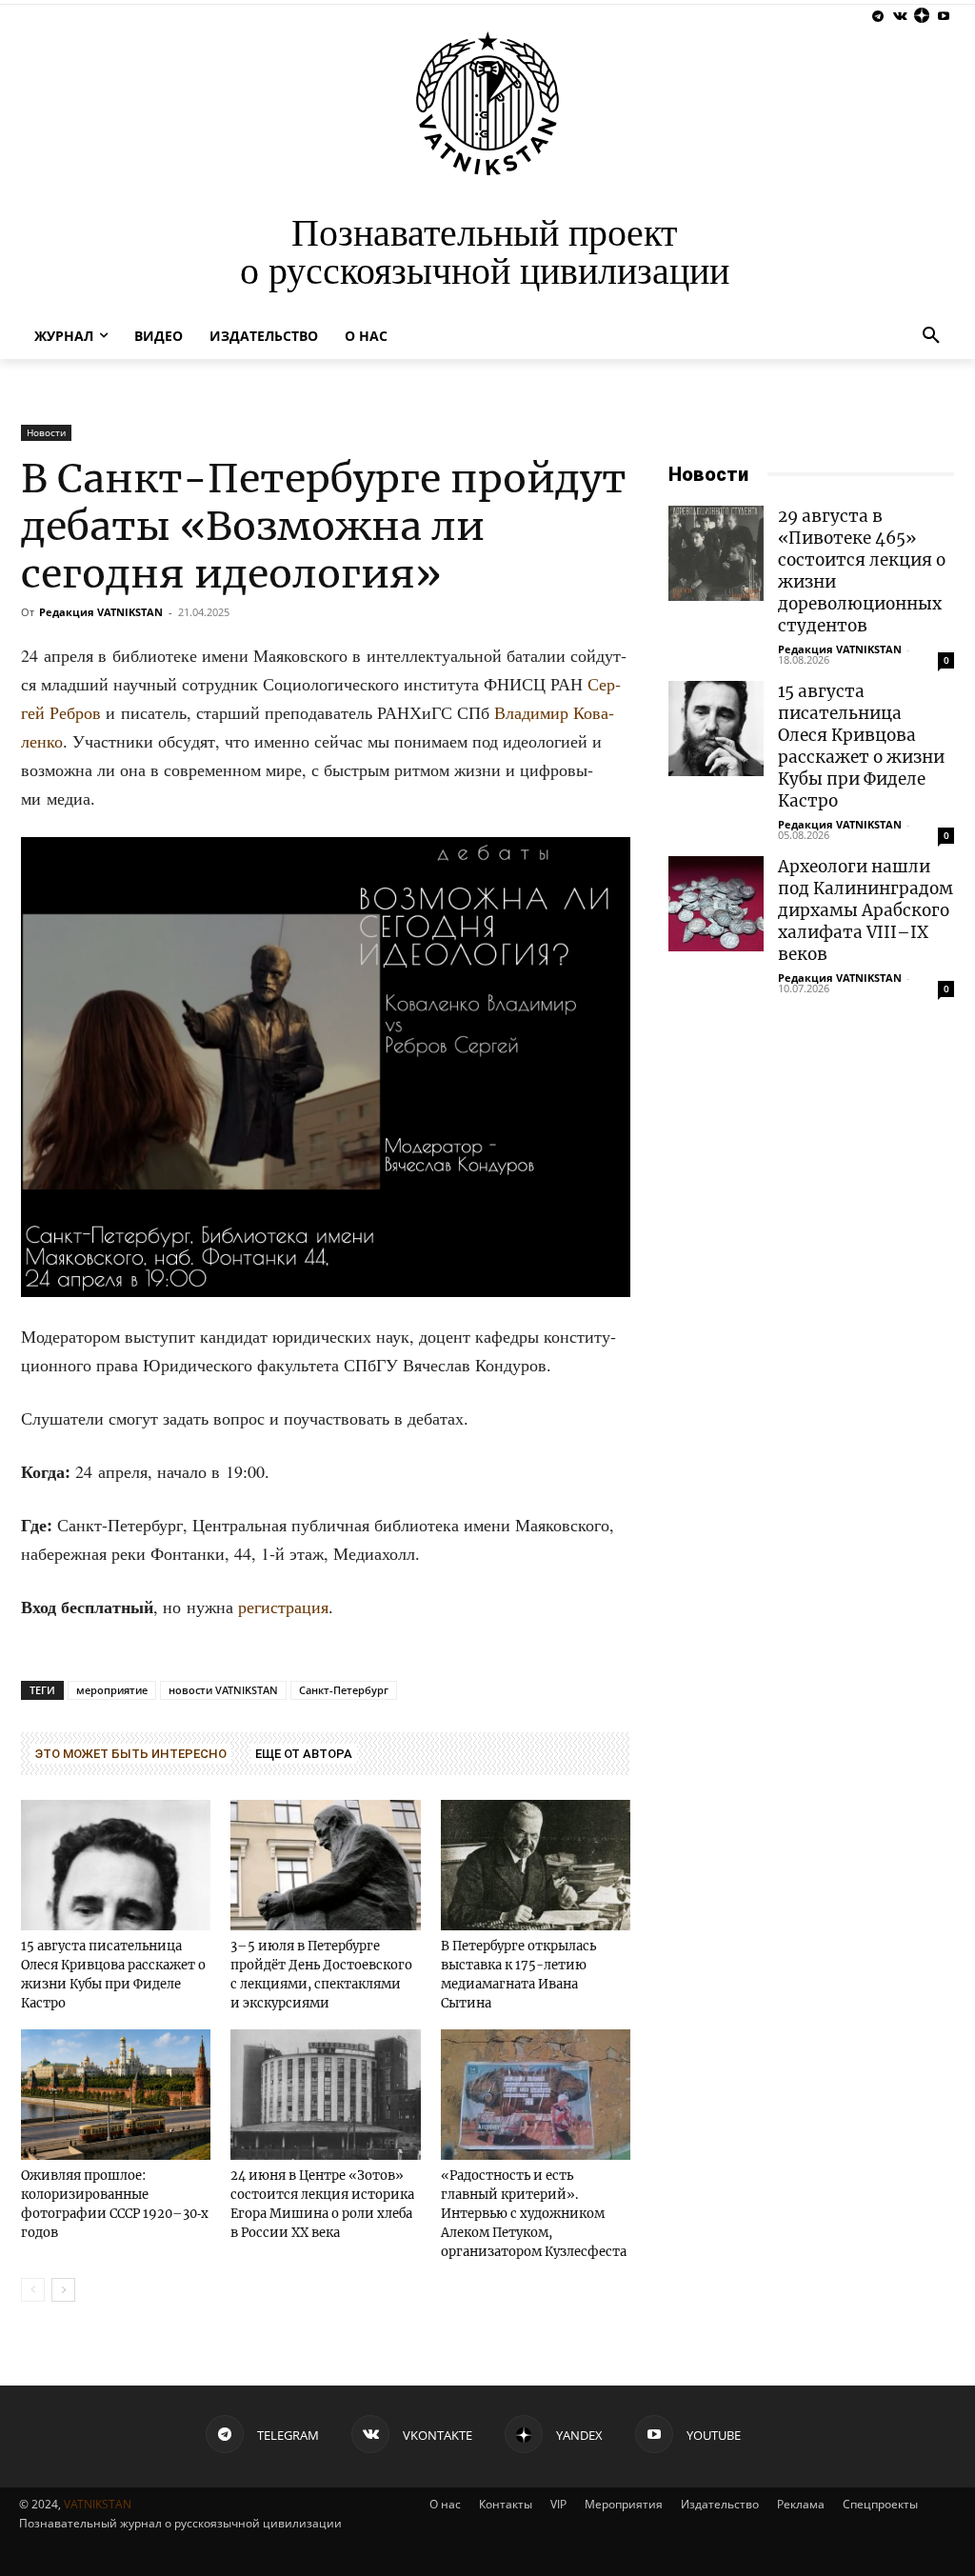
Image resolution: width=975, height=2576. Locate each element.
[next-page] (63, 2290)
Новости (46, 432)
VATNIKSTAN (98, 2504)
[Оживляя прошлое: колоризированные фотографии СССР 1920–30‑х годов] (116, 2095)
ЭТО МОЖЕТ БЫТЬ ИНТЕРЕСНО (131, 1754)
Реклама (801, 2504)
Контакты (506, 2504)
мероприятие (112, 1690)
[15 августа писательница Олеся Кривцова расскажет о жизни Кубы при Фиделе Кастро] (116, 1865)
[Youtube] (943, 17)
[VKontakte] (900, 17)
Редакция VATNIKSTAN (101, 612)
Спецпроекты (880, 2504)
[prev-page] (33, 2290)
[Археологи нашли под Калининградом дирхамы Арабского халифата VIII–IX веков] (716, 904)
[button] (931, 336)
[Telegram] (878, 17)
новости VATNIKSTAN (223, 1690)
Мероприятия (624, 2504)
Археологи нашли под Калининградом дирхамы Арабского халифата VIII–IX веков (866, 910)
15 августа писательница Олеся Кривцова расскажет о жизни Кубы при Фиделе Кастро (861, 746)
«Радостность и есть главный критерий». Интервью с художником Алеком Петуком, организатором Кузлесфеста (534, 2214)
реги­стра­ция (283, 1607)
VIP (558, 2504)
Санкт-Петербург (344, 1690)
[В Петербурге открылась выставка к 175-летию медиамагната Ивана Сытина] (536, 1865)
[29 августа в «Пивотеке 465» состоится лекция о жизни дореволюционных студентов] (716, 553)
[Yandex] (921, 17)
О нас (445, 2504)
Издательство (720, 2504)
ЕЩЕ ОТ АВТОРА (304, 1754)
